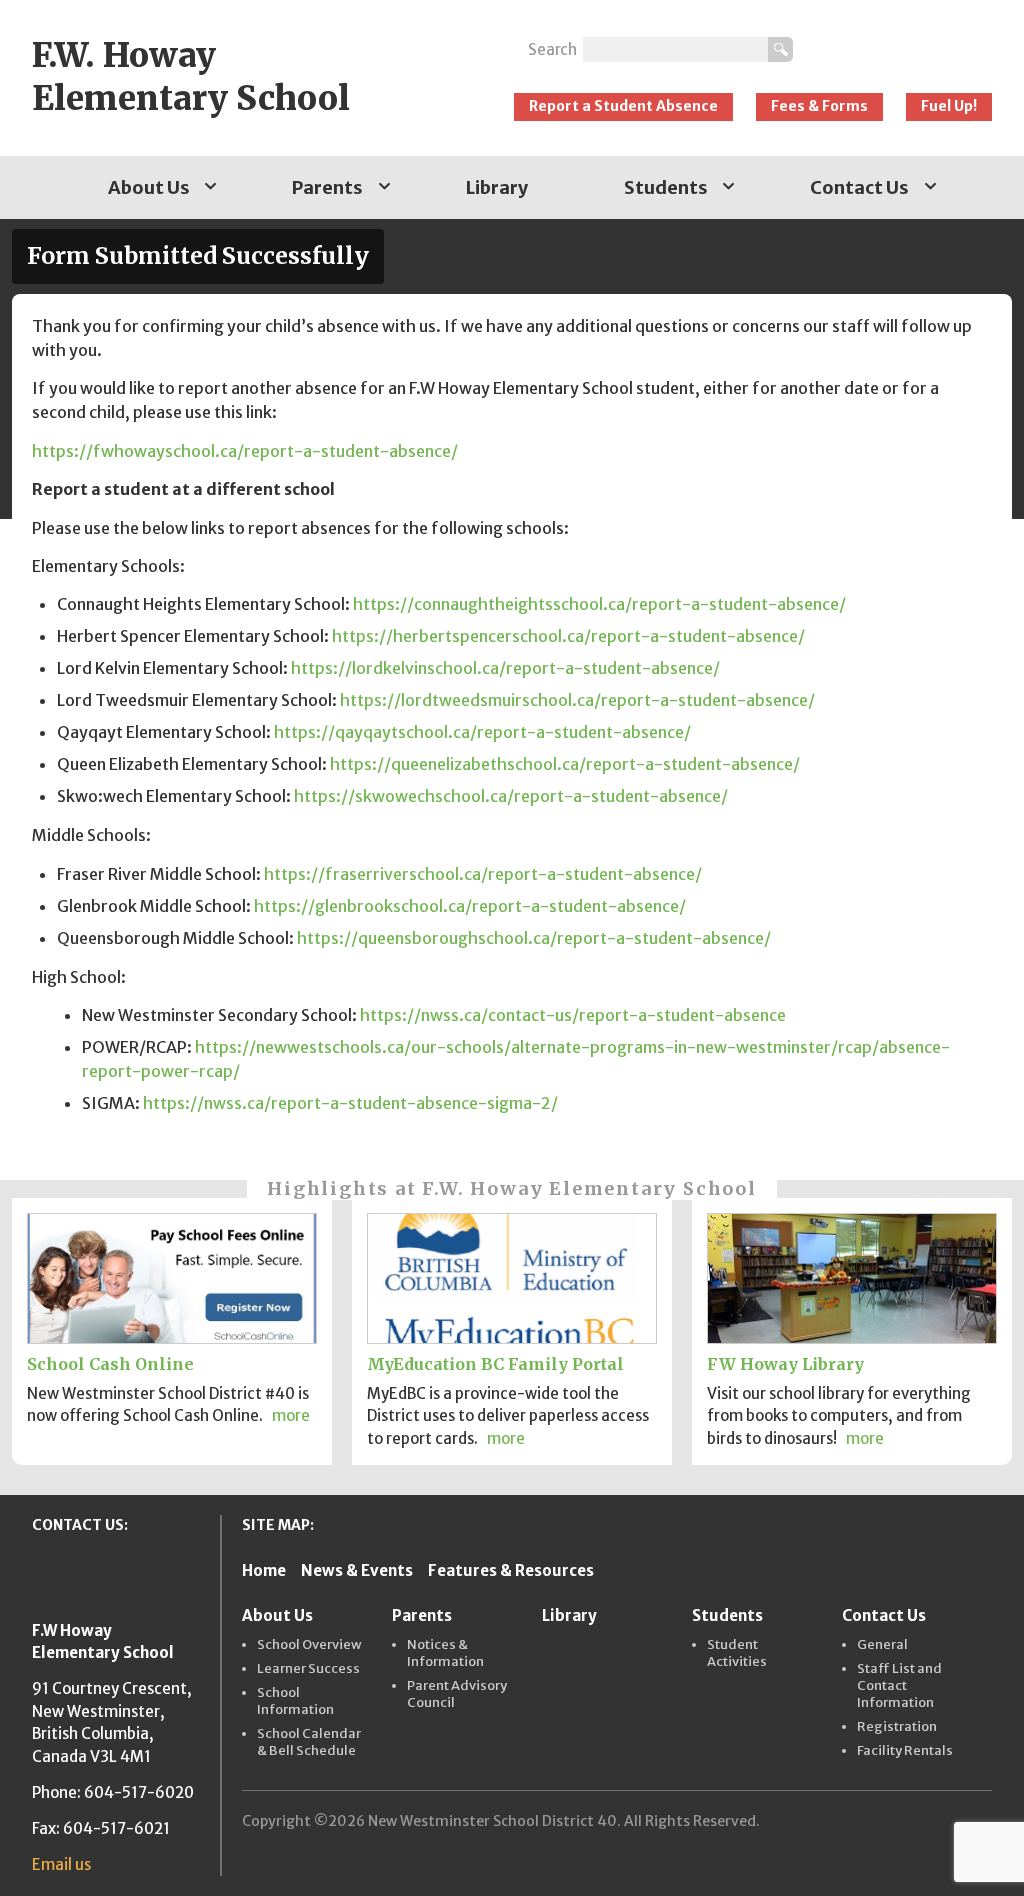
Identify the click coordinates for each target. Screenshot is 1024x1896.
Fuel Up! (949, 106)
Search (552, 49)
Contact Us (859, 187)
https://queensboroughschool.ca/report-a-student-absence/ (534, 938)
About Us (149, 187)
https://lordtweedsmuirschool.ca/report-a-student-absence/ (577, 700)
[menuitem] (152, 187)
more (291, 1415)
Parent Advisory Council (457, 1694)
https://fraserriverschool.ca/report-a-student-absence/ (483, 874)
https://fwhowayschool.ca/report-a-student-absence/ (245, 451)
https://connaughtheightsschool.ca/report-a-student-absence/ (599, 604)
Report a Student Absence (623, 106)
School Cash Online (110, 1364)
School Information (295, 1701)
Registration (897, 1727)
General (882, 1645)
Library (497, 187)
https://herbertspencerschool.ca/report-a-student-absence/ (568, 636)
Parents (327, 187)
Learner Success (308, 1669)
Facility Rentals (905, 1751)
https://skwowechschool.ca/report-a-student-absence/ (511, 796)
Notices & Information (445, 1653)
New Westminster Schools (902, 41)
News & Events (357, 1570)
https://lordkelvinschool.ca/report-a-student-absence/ (505, 668)
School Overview (309, 1645)
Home (264, 1570)
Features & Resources (511, 1570)
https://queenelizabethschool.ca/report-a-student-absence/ (565, 764)
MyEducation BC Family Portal (495, 1364)
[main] (512, 722)
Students (666, 187)
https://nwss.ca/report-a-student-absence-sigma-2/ (350, 1103)
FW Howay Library (785, 1364)
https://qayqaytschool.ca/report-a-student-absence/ (482, 732)
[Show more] (211, 187)
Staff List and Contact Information (899, 1686)
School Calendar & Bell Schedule (309, 1742)
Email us (61, 1864)
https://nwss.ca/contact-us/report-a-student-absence (573, 1015)
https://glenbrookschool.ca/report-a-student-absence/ (470, 906)
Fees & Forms (819, 106)
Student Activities (737, 1653)
